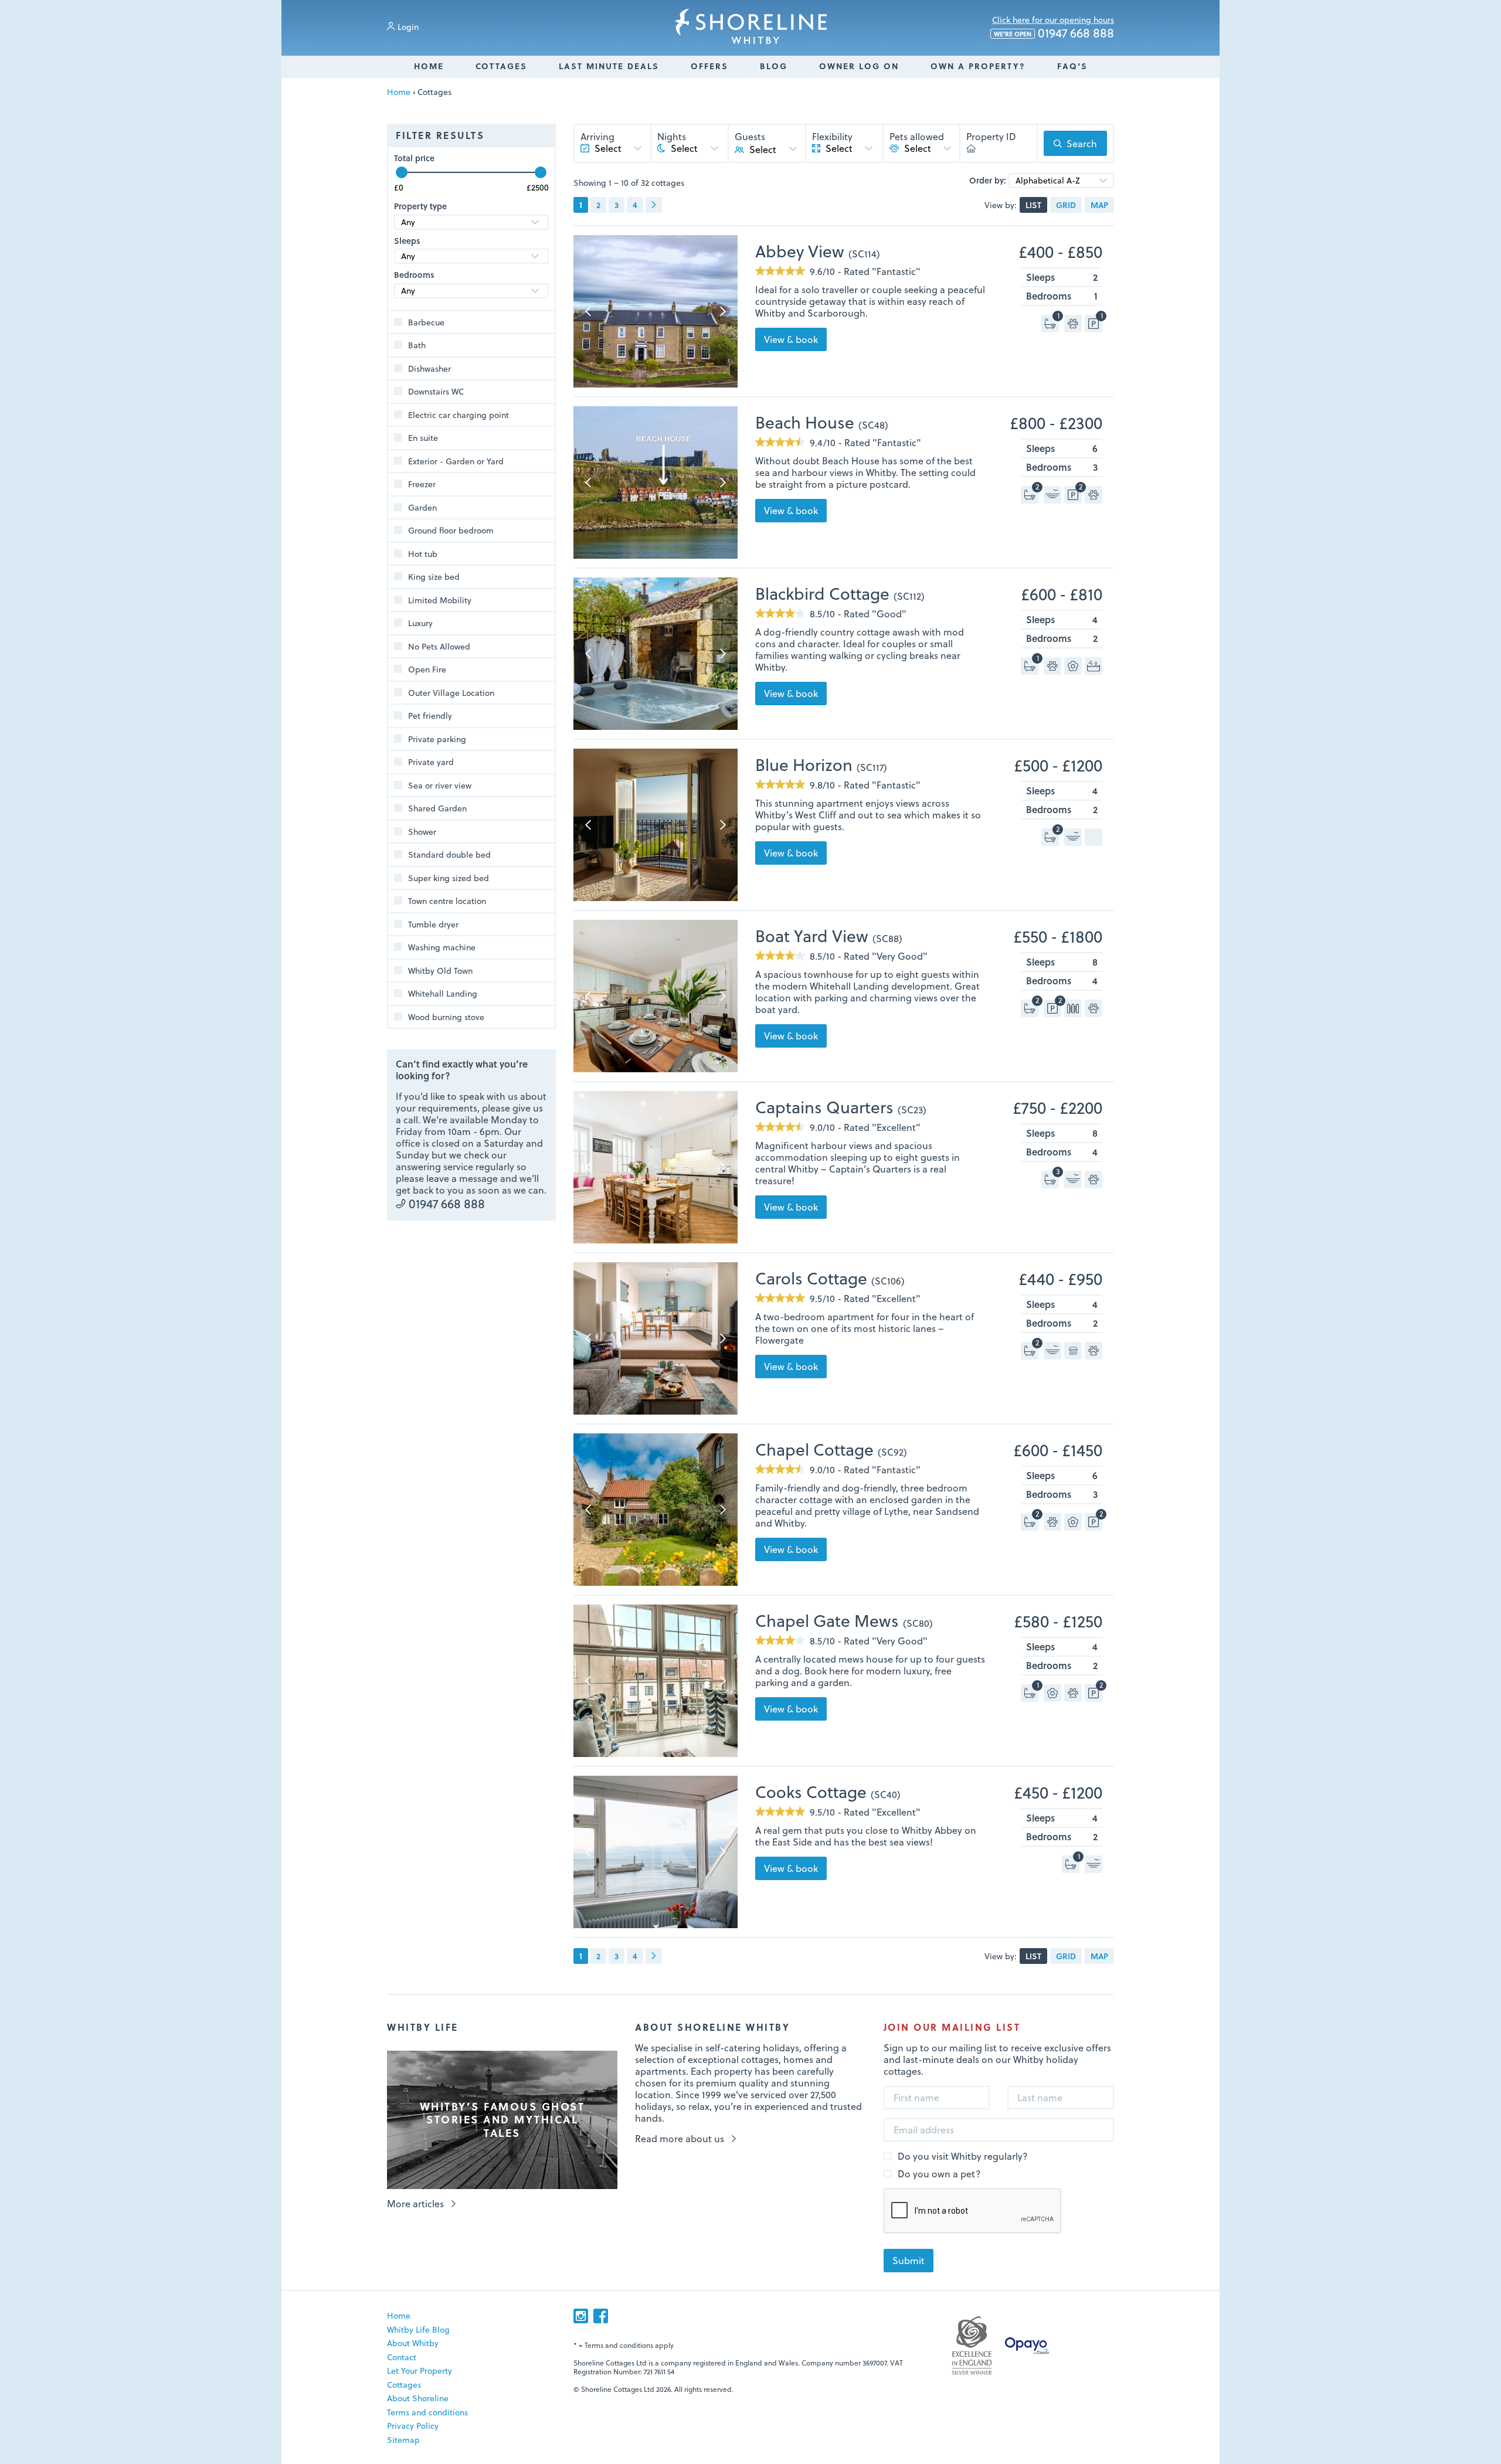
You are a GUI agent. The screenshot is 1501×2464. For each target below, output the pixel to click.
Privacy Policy (413, 2426)
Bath (417, 345)
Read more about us (680, 2139)
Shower (422, 832)
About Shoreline (418, 2398)
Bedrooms (414, 275)
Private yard (431, 762)
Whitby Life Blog (418, 2329)
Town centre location (447, 901)
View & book (791, 339)
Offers (709, 66)
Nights (672, 137)
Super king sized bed (449, 878)
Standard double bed (449, 855)
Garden (422, 508)
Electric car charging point (459, 415)
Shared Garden (437, 808)
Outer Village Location (451, 693)
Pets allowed (917, 137)
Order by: (988, 181)
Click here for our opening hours (1053, 20)
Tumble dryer (433, 925)
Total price (414, 158)
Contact (402, 2357)
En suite (423, 438)
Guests (750, 137)
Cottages (501, 66)
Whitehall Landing (443, 994)
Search (1082, 143)
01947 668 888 (1054, 33)
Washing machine (442, 947)
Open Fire (427, 669)
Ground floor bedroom (451, 531)
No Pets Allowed (439, 647)
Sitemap (403, 2440)
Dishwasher (429, 369)
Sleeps (407, 241)
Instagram (581, 2316)
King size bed (434, 577)
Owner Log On (859, 66)
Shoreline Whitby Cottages (751, 26)
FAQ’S (1072, 66)
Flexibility (832, 137)
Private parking (437, 739)
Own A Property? (978, 66)
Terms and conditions (427, 2412)
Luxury (420, 623)
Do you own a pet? (939, 2174)
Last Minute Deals (609, 66)
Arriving (597, 137)
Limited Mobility (440, 600)
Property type (420, 206)
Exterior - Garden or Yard (456, 461)
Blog (774, 66)
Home (429, 66)
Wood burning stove (446, 1017)
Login (408, 27)
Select (763, 149)
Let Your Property (420, 2370)
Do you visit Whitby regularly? (963, 2157)
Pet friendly (430, 716)
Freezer (422, 484)
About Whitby (413, 2343)
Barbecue (426, 322)
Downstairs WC (436, 392)
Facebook (601, 2316)
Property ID (991, 137)
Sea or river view (440, 786)
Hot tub (423, 554)
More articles (415, 2204)
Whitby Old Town (440, 971)
